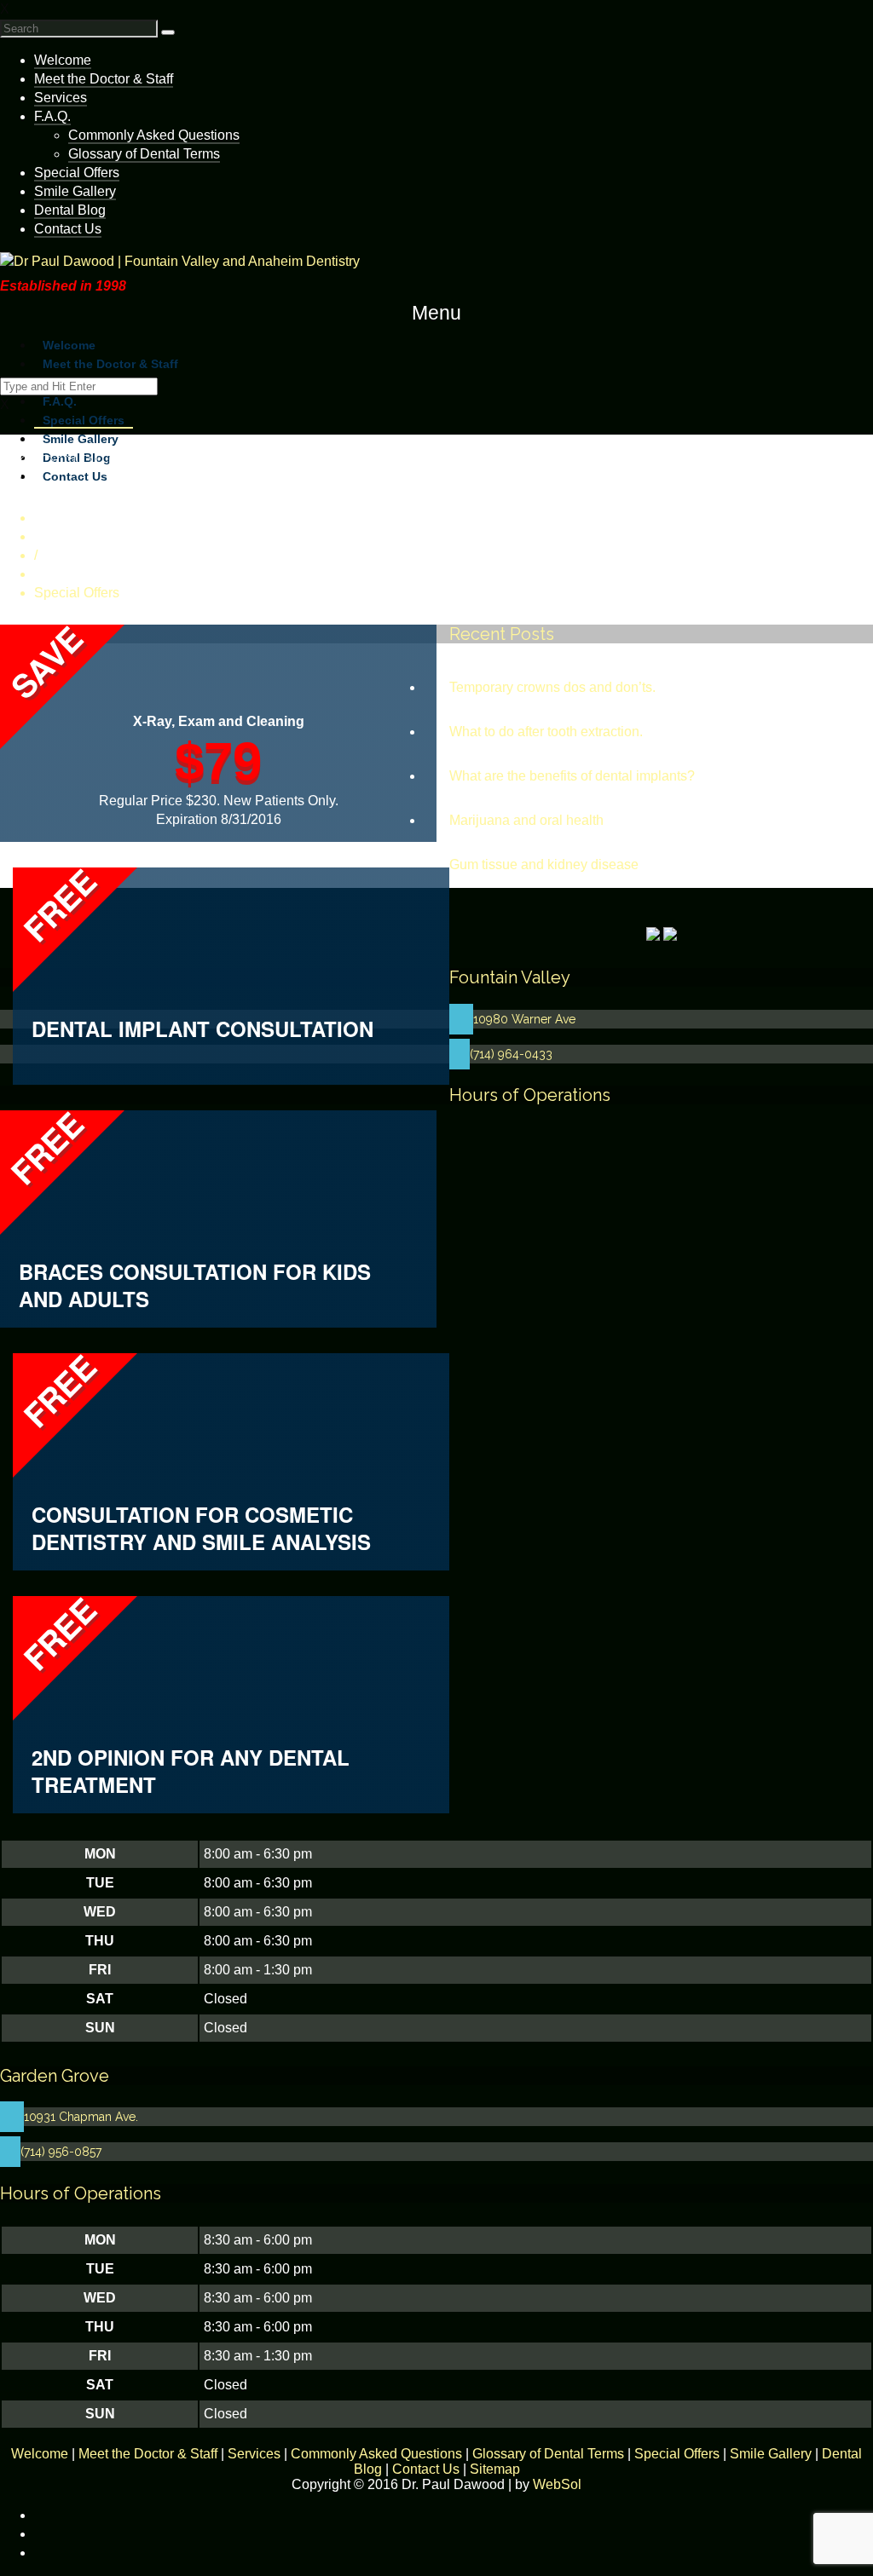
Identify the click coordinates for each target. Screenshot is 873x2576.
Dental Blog (70, 210)
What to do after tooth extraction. (546, 732)
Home (52, 536)
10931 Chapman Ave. (81, 2117)
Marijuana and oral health (526, 820)
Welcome (63, 60)
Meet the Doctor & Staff (104, 79)
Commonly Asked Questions (154, 135)
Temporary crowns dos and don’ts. (552, 687)
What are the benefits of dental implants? (572, 776)
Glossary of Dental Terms (144, 154)
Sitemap (495, 2469)
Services (61, 98)
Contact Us (426, 2469)
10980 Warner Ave (524, 1019)
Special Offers (77, 173)
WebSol (557, 2484)
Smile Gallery (75, 191)
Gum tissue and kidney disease (544, 864)
